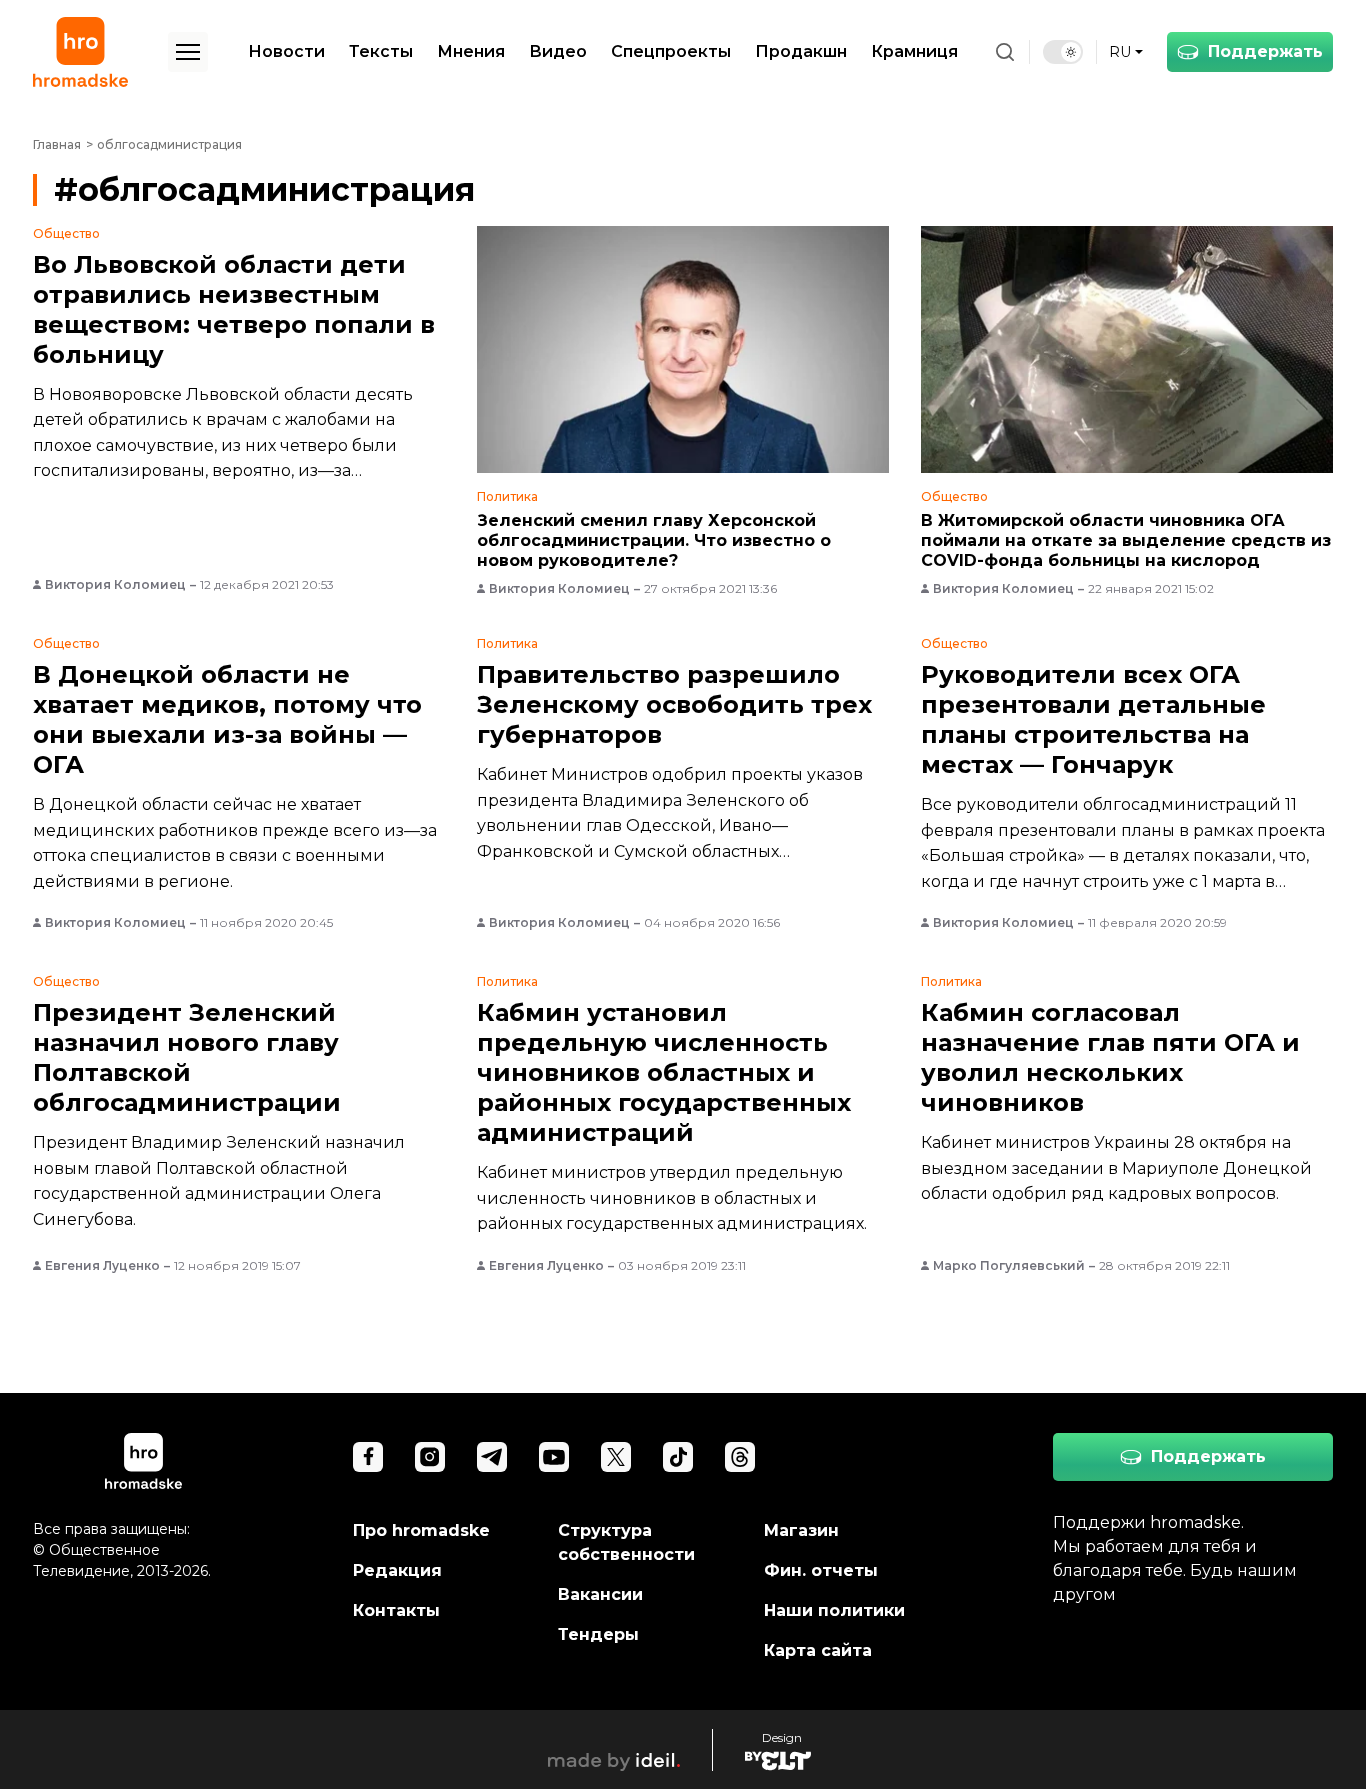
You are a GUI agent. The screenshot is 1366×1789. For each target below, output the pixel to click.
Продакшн (801, 51)
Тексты (381, 51)
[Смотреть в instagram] (430, 1457)
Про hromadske (421, 1530)
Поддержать (1265, 51)
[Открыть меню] (188, 52)
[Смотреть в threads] (740, 1457)
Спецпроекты (671, 51)
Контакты (396, 1610)
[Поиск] (1005, 52)
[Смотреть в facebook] (368, 1457)
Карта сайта (818, 1650)
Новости (286, 51)
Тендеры (598, 1634)
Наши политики (834, 1610)
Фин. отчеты (821, 1570)
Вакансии (600, 1594)
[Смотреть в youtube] (554, 1457)
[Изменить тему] (1063, 52)
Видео (558, 51)
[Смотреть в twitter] (616, 1457)
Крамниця (914, 51)
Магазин (801, 1530)
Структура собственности (626, 1542)
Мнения (471, 51)
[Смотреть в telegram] (492, 1457)
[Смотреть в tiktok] (678, 1457)
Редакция (397, 1570)
